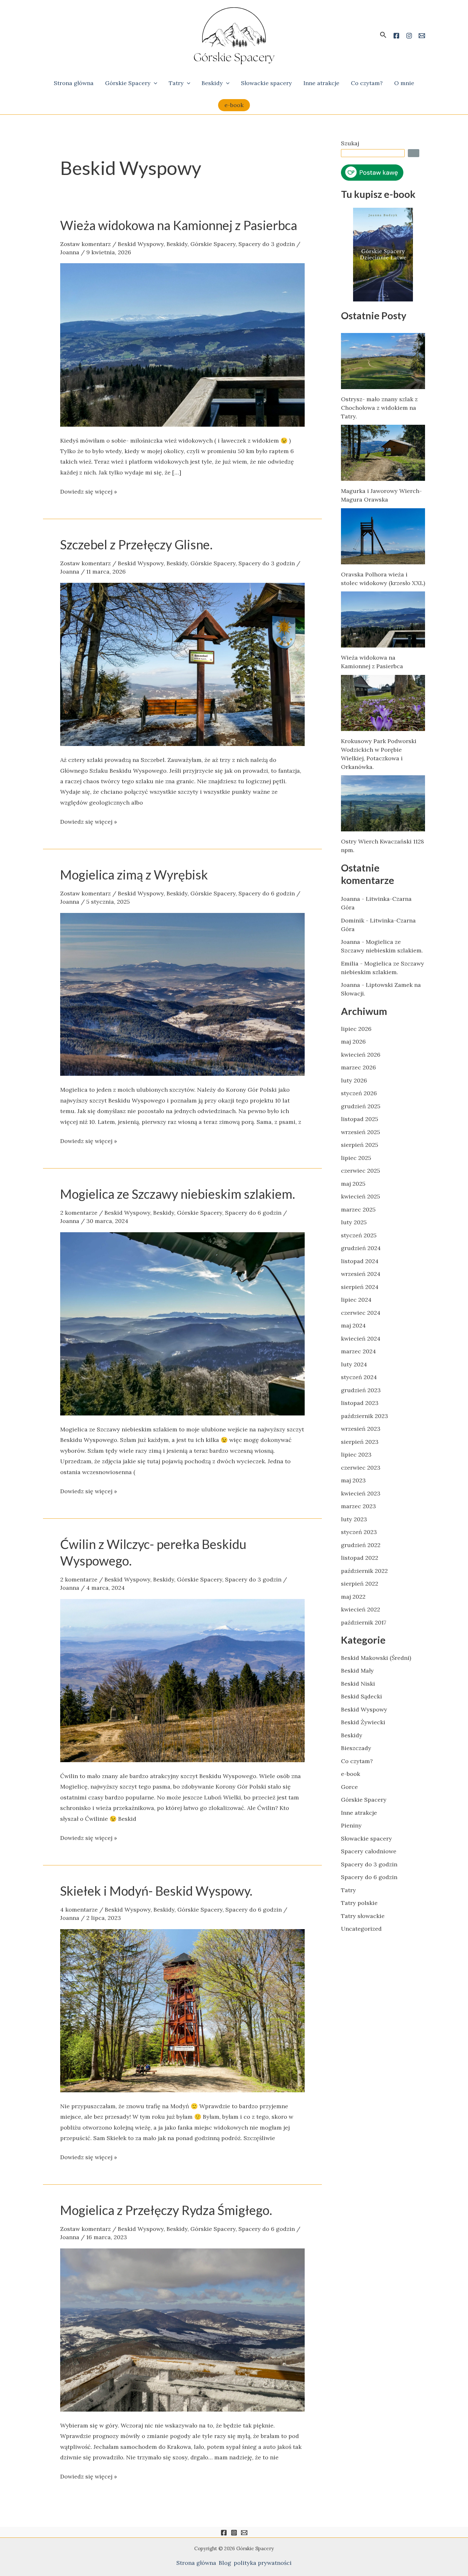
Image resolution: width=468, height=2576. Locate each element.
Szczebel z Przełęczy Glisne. (136, 545)
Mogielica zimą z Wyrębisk (134, 875)
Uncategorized (361, 1929)
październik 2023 (365, 1416)
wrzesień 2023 (361, 1429)
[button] (383, 35)
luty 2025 (354, 1222)
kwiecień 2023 (361, 1493)
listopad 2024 (360, 1261)
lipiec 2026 (356, 1029)
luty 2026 (354, 1080)
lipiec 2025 (356, 1158)
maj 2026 (353, 1042)
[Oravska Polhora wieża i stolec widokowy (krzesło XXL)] (383, 536)
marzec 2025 (358, 1209)
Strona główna (74, 83)
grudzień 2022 (361, 1545)
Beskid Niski (358, 1684)
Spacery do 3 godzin (267, 244)
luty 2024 (354, 1364)
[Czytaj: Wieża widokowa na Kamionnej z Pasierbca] (182, 344)
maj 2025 (353, 1184)
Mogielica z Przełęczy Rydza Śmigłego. (166, 2210)
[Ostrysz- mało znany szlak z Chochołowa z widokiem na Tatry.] (383, 361)
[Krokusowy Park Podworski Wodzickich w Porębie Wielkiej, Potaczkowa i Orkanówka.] (383, 703)
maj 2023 (353, 1480)
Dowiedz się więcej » (89, 491)
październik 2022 (364, 1571)
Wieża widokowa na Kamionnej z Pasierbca (179, 225)
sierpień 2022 (360, 1584)
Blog (225, 2563)
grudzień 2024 (361, 1248)
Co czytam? (367, 83)
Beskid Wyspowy (141, 244)
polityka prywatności (263, 2563)
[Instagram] (234, 2533)
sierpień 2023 (360, 1442)
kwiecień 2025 (361, 1196)
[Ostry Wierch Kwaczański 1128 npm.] (383, 803)
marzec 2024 (358, 1351)
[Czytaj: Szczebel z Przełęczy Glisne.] (182, 664)
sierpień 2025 (360, 1145)
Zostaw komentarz (85, 244)
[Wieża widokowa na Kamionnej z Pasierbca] (383, 619)
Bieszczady (356, 1748)
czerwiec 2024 (361, 1313)
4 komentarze (79, 1910)
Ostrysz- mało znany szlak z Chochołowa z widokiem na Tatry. (379, 408)
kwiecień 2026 (361, 1055)
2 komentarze (79, 1213)
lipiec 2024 (356, 1300)
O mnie (404, 83)
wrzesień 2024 (361, 1274)
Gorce (349, 1787)
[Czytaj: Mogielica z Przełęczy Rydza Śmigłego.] (182, 2329)
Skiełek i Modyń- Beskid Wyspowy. (156, 1891)
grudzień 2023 (361, 1390)
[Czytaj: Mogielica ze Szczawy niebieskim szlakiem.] (182, 1323)
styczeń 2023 (359, 1532)
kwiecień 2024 (361, 1339)
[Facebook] (396, 36)
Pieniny (351, 1825)
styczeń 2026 (359, 1093)
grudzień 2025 (361, 1106)
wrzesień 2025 (361, 1132)
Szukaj (350, 143)
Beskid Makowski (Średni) (376, 1658)
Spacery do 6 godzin (267, 893)
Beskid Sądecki (362, 1696)
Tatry (176, 83)
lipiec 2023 (356, 1454)
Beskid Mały (357, 1671)
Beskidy (212, 83)
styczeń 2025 (359, 1235)
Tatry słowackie (363, 1916)
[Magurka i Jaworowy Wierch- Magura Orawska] (383, 453)
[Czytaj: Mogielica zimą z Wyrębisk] (182, 994)
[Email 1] (422, 36)
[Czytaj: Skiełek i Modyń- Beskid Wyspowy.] (182, 2010)
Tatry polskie (359, 1903)
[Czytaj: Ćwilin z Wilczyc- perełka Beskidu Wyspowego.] (182, 1680)
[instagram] (409, 36)
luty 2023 (354, 1519)
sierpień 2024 (360, 1287)
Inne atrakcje (321, 83)
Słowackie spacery (266, 83)
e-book (351, 1774)
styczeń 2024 (359, 1377)
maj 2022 (353, 1597)
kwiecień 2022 (361, 1609)
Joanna (351, 899)
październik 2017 (364, 1622)
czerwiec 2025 (361, 1171)
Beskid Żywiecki (363, 1722)
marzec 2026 (358, 1067)
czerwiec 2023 (361, 1468)
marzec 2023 (358, 1506)
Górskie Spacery (128, 83)
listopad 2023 (360, 1403)
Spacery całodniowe (369, 1851)
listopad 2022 (360, 1558)
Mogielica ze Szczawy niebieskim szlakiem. (178, 1194)
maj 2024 (353, 1325)
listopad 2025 (360, 1119)
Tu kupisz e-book (378, 194)
